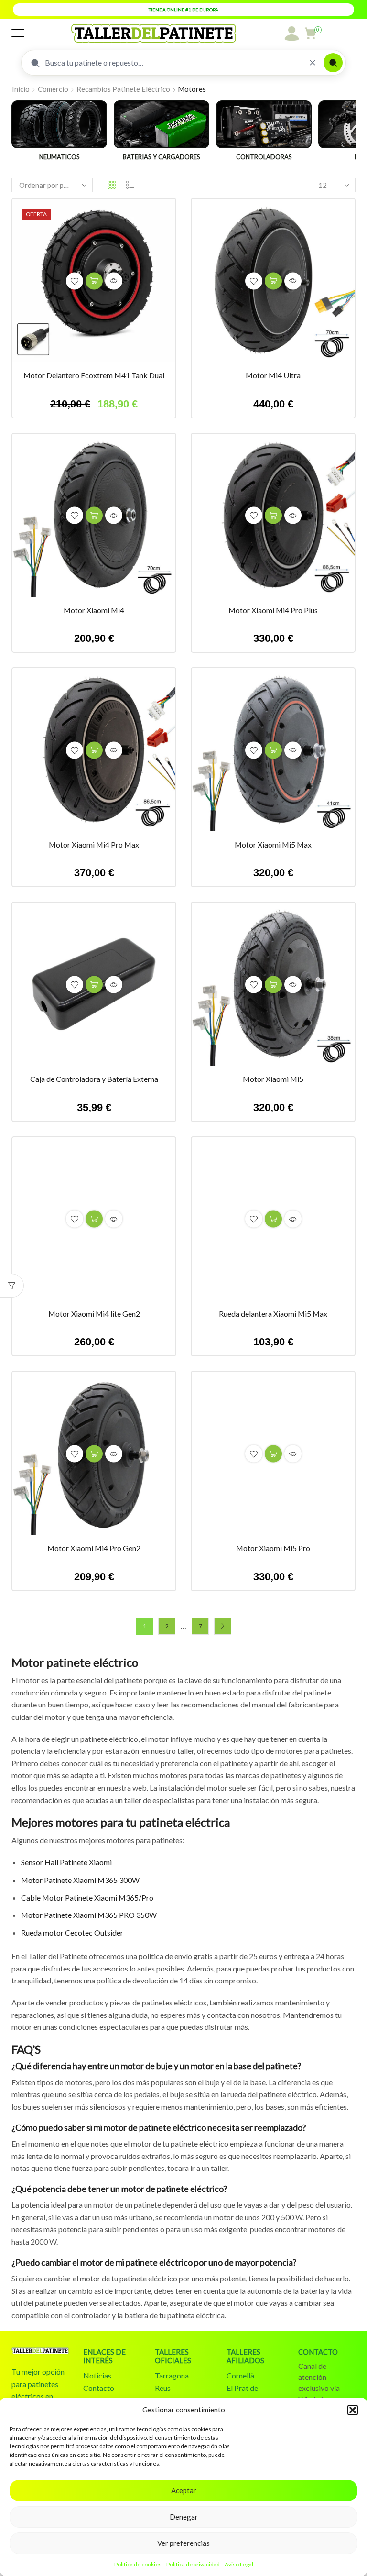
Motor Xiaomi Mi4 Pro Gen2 (94, 1548)
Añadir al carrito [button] (94, 281)
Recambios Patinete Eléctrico (123, 89)
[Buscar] (333, 63)
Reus (163, 2388)
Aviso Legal (239, 2564)
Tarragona (172, 2375)
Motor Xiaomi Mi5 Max (273, 844)
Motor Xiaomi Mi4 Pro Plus (273, 610)
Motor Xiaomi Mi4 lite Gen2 (94, 1314)
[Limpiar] (313, 63)
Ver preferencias (183, 2543)
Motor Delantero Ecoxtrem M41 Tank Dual (94, 375)
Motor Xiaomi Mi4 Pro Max (94, 844)
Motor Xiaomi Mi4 (94, 610)
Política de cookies (138, 2564)
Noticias (97, 2375)
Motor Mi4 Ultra (273, 375)
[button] (353, 2410)
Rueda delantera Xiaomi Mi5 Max (273, 1314)
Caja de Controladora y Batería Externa (94, 1079)
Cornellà (240, 2375)
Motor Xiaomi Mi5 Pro (273, 1548)
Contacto (99, 2388)
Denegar (184, 2517)
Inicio (21, 89)
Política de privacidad (193, 2564)
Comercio (53, 89)
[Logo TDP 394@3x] (40, 2354)
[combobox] (173, 63)
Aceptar (184, 2490)
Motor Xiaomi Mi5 (273, 1079)
